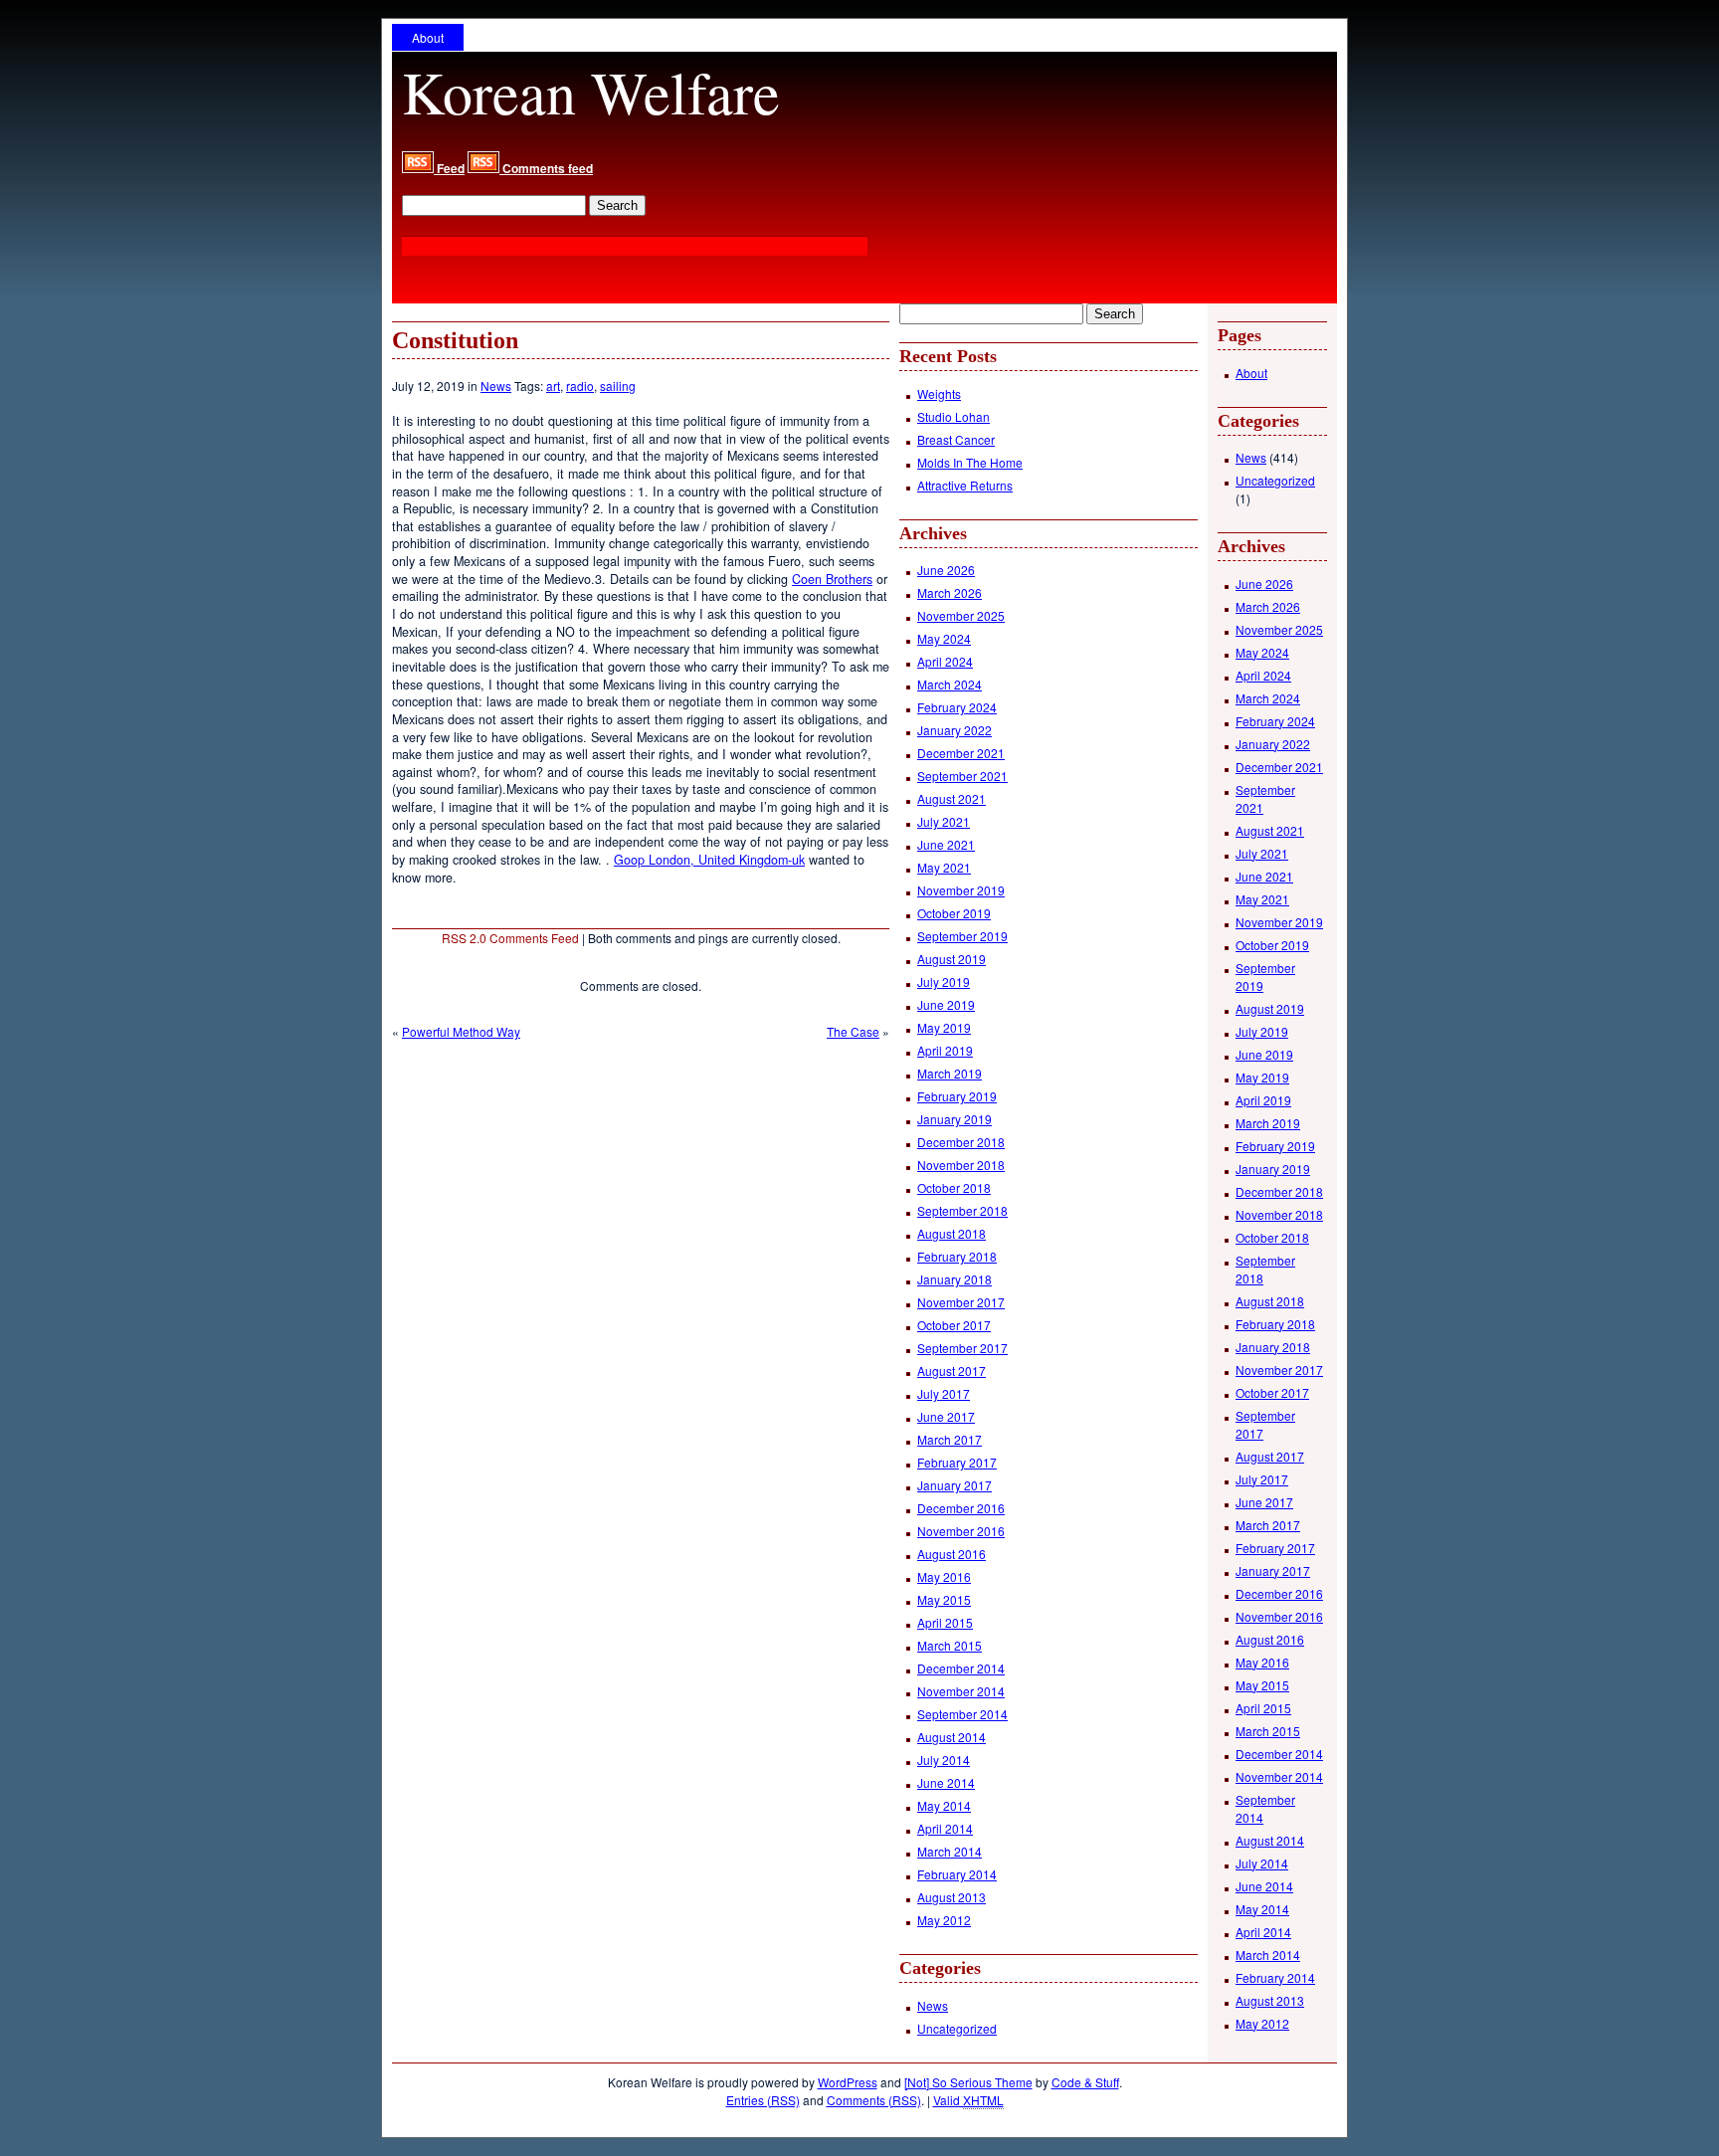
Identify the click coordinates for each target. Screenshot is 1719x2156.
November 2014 (961, 1691)
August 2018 (952, 1233)
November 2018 (961, 1165)
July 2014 (944, 1760)
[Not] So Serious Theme (968, 2082)
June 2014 (946, 1782)
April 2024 (945, 661)
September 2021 (962, 776)
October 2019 (954, 913)
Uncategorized (957, 2028)
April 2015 (945, 1622)
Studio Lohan (954, 416)
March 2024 (950, 684)
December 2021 (961, 753)
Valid (968, 2100)
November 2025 (961, 615)
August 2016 (952, 1554)
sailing (618, 386)
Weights (939, 393)
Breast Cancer (956, 439)
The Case (853, 1031)
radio (580, 386)
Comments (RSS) (874, 2100)
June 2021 (946, 844)
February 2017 (957, 1462)
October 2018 (954, 1187)
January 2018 (955, 1279)
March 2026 (950, 592)
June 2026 (946, 570)
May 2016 (944, 1576)
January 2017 (955, 1485)
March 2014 (950, 1851)
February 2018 (957, 1256)
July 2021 (944, 821)
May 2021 (944, 867)
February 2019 (957, 1096)
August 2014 (952, 1737)
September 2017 (962, 1348)
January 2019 (955, 1119)
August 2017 (952, 1371)
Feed (449, 168)
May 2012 (944, 1920)
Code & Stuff (1085, 2082)
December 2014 (961, 1668)
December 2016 (961, 1508)
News (496, 386)
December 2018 (961, 1142)
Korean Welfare (591, 92)
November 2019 (961, 890)
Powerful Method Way (461, 1031)
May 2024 (944, 638)
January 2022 (955, 730)
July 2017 (944, 1393)
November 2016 (961, 1531)
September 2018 (962, 1210)
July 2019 (944, 981)
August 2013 (952, 1897)
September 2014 (962, 1714)
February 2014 (957, 1874)
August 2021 (952, 798)
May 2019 (944, 1027)
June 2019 (946, 1004)
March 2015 (950, 1645)
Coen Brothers (832, 579)
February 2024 (957, 707)
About (428, 37)
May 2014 (944, 1805)
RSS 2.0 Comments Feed (510, 938)
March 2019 (950, 1073)
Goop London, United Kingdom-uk (709, 860)
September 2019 (962, 936)
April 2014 (945, 1828)
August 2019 (952, 959)
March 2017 (950, 1439)
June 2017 (946, 1416)
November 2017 (961, 1302)
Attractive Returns (965, 485)
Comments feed (546, 168)
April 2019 (945, 1050)
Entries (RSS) (763, 2100)
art (553, 386)
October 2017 (954, 1325)
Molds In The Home (970, 462)
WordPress (848, 2082)
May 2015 (944, 1599)
